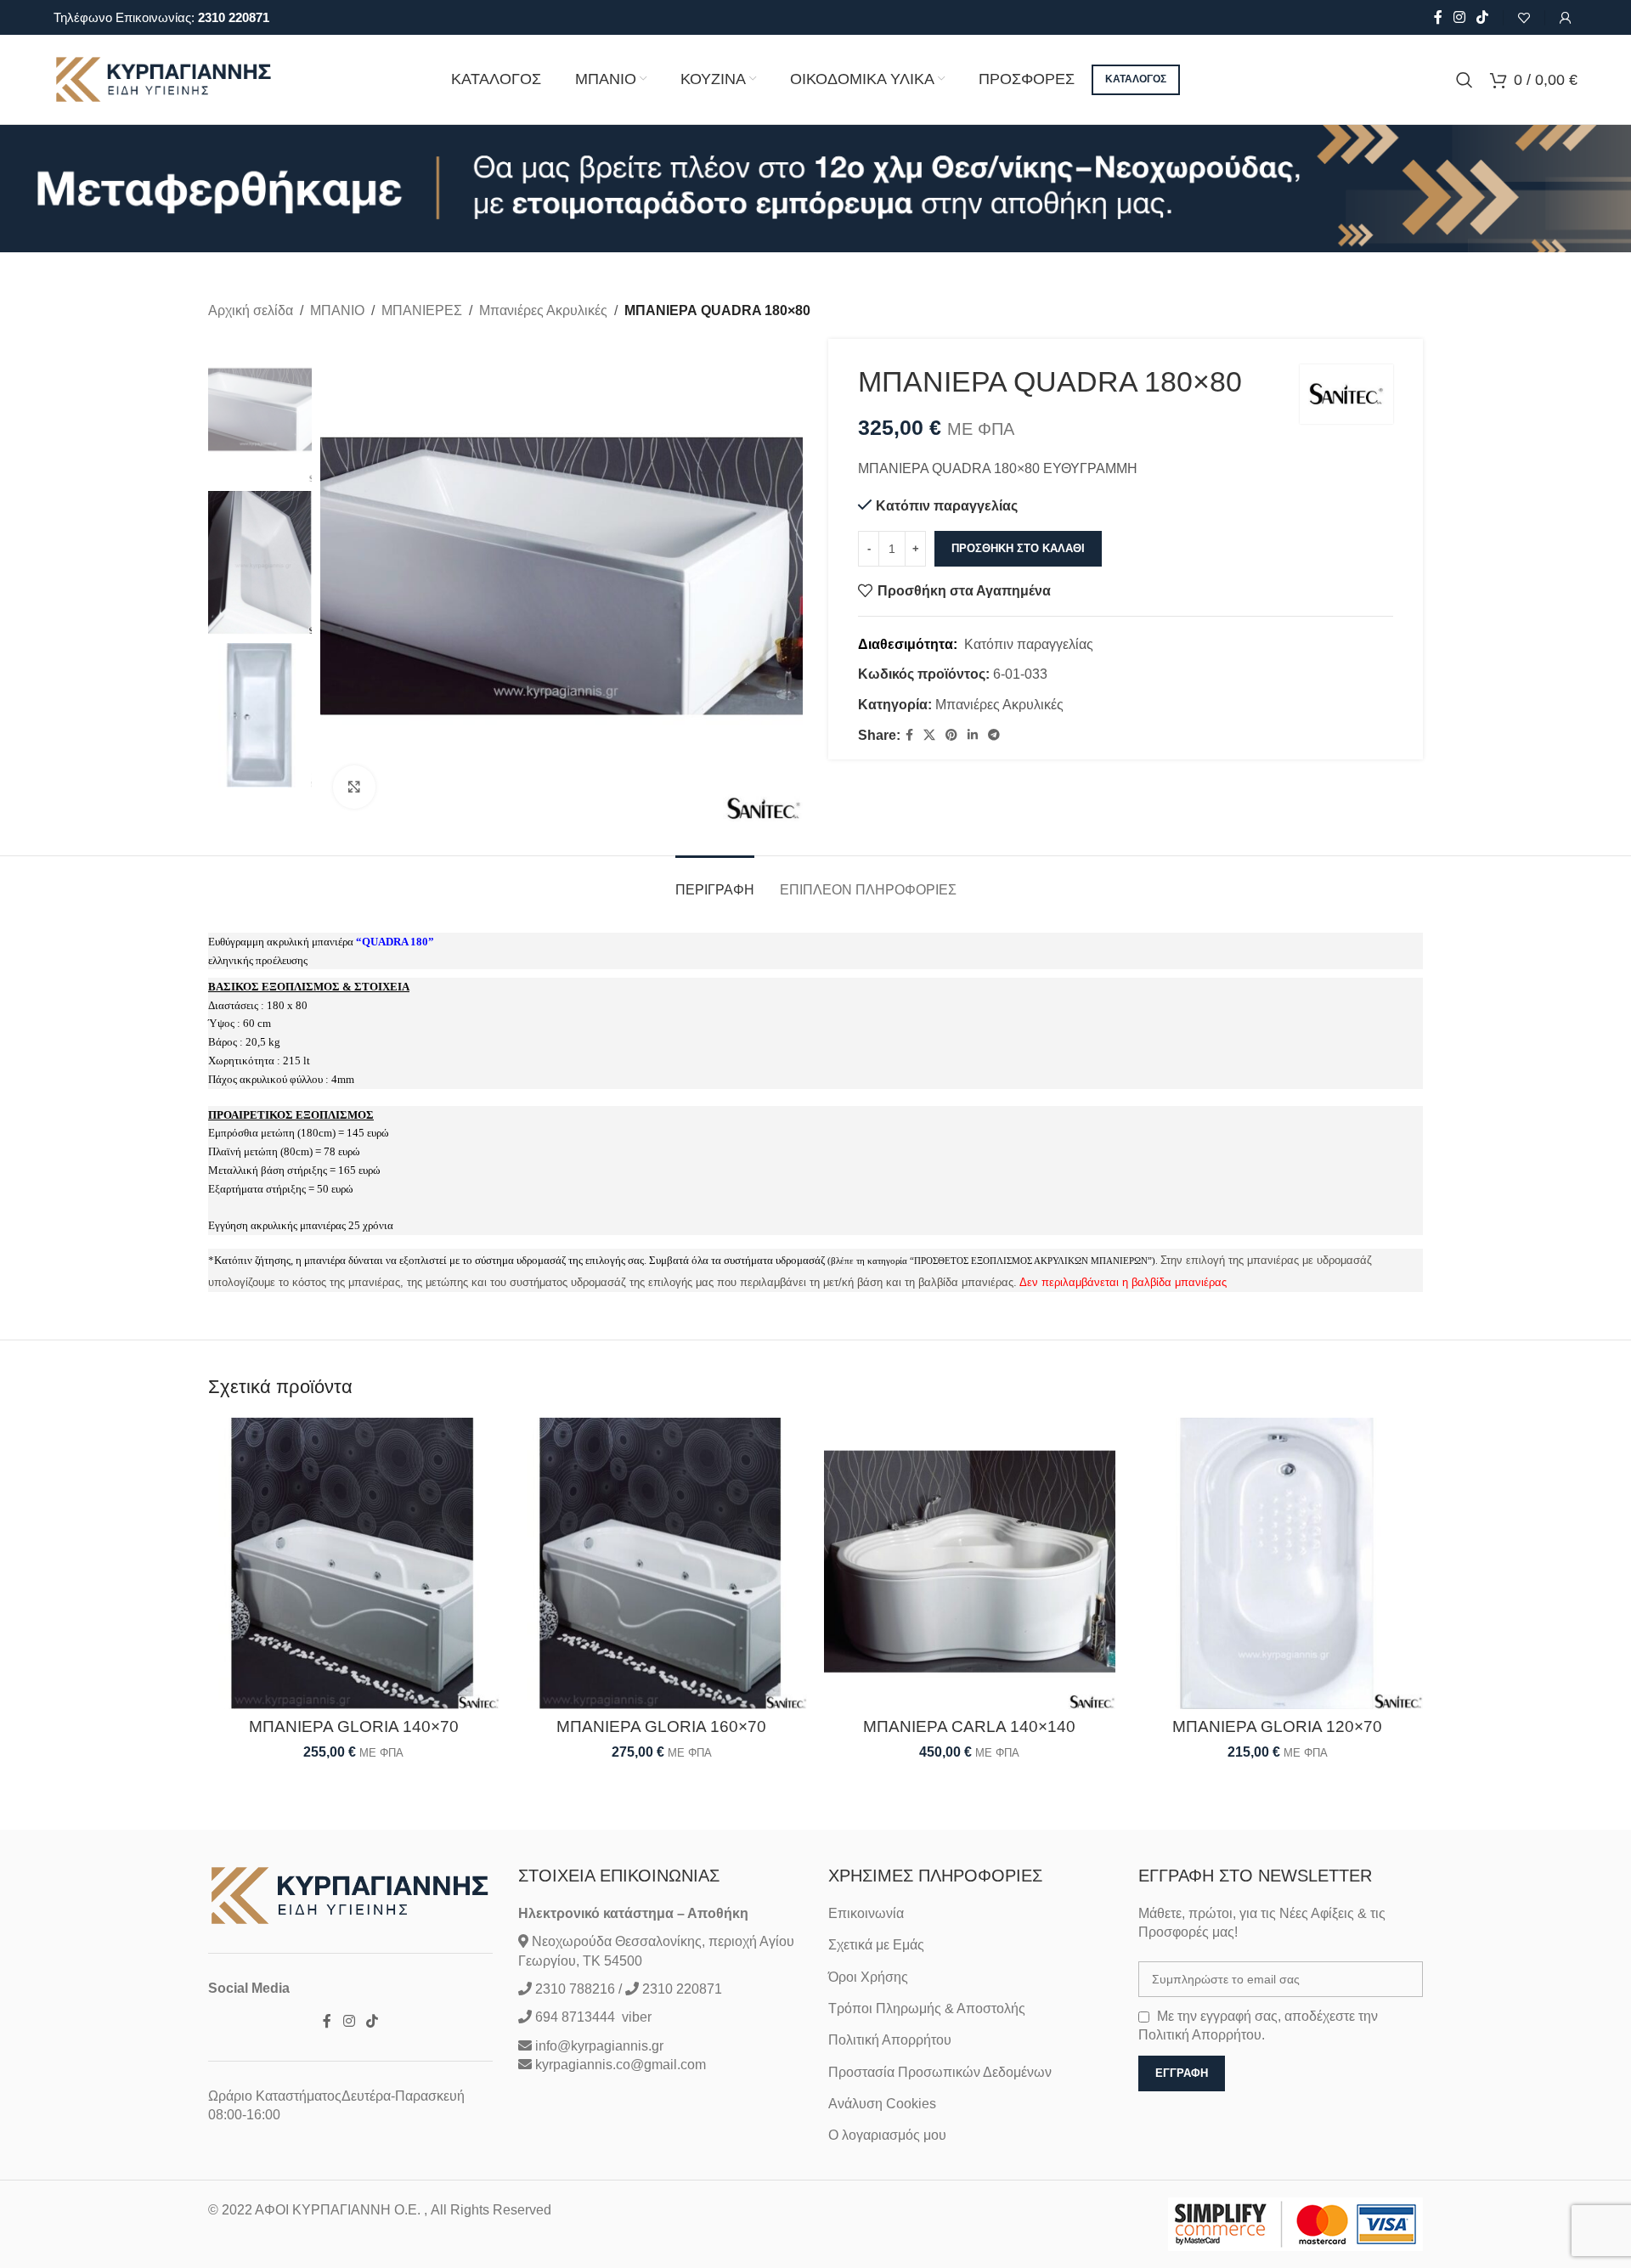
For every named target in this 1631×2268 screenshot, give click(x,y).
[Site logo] (164, 79)
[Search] (1465, 80)
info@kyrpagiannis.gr (599, 2046)
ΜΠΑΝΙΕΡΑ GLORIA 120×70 (1277, 1726)
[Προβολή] (354, 787)
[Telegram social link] (994, 735)
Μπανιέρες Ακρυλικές (543, 310)
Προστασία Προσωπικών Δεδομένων (940, 2072)
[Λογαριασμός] (1566, 18)
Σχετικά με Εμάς (876, 1945)
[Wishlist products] (1524, 18)
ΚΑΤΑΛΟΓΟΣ (1136, 79)
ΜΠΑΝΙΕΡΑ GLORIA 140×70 (354, 1726)
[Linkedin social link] (973, 735)
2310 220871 (234, 17)
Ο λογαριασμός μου (887, 2135)
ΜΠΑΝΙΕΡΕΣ (422, 310)
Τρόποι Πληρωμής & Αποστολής (927, 2008)
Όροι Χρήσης (868, 1977)
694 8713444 (573, 2017)
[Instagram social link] (1459, 17)
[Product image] (354, 1563)
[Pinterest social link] (951, 735)
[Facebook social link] (1438, 17)
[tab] (715, 881)
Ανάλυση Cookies (882, 2104)
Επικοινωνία (866, 1913)
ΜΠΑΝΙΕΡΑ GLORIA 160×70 (661, 1726)
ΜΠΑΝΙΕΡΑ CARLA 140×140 (969, 1726)
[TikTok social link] (1483, 17)
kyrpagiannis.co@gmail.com (621, 2065)
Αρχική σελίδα (251, 310)
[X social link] (929, 735)
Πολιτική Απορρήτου (890, 2040)
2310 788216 (575, 1989)
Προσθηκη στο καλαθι (1018, 548)
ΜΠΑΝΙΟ (337, 310)
